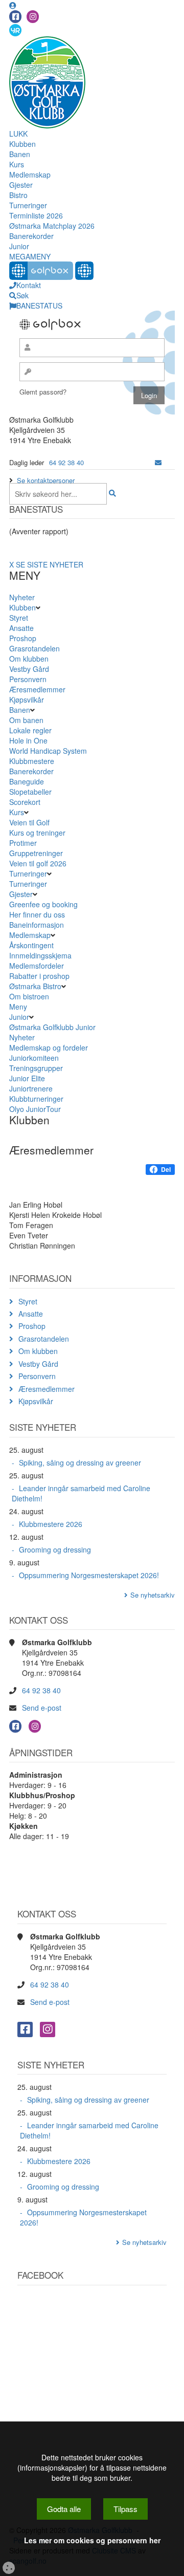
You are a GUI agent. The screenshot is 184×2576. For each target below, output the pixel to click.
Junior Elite (27, 1078)
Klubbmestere (32, 761)
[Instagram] (33, 17)
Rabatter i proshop (39, 976)
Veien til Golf (29, 822)
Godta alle (64, 2509)
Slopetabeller (30, 792)
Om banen (26, 720)
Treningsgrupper (36, 1068)
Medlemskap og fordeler (49, 1047)
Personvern (28, 679)
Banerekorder (31, 236)
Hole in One (28, 740)
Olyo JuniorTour (35, 1109)
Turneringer (28, 205)
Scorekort (25, 802)
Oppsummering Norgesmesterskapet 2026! (89, 1575)
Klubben (22, 144)
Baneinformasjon (37, 925)
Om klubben (29, 659)
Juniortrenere (31, 1088)
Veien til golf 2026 (38, 863)
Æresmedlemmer (37, 689)
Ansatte (21, 628)
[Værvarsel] (15, 30)
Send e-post (42, 1708)
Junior (19, 246)
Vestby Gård (29, 669)
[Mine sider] (13, 5)
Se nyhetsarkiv (153, 1595)
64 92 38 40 (66, 462)
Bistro (18, 195)
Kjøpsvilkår (27, 700)
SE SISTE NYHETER (50, 564)
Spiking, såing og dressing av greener (80, 1462)
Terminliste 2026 (36, 215)
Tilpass (125, 2509)
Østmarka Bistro (35, 986)
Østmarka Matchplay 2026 (52, 226)
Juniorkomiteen (34, 1058)
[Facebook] (15, 17)
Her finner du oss (37, 914)
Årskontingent (31, 945)
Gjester (21, 185)
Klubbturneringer (36, 1099)
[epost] (158, 462)
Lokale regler (30, 730)
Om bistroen (29, 996)
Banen (20, 154)
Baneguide (27, 781)
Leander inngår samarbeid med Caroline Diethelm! (81, 1493)
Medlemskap (30, 174)
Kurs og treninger (37, 833)
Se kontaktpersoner (46, 480)
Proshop (23, 638)
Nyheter (22, 597)
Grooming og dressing (55, 1549)
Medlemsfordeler (37, 966)
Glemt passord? (43, 392)
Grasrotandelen (34, 648)
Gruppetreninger (36, 853)
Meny (18, 1007)
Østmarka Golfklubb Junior (52, 1027)
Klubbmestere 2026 (51, 1524)
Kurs (17, 164)
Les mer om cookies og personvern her (92, 2540)
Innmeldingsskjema (40, 955)
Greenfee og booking (43, 904)
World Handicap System (48, 751)
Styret (19, 618)
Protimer (23, 843)
